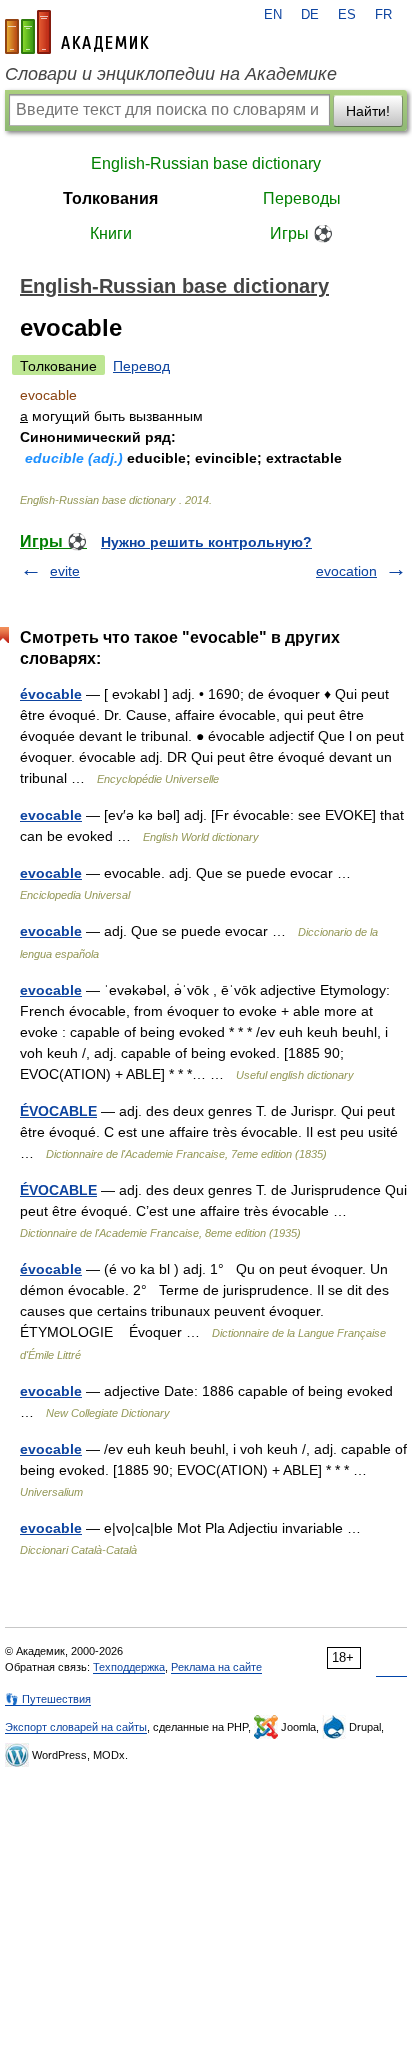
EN (273, 15)
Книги (111, 233)
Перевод (141, 366)
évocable (51, 694)
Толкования (110, 198)
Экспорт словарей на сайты (76, 1727)
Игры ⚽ (301, 233)
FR (383, 15)
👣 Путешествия (48, 1699)
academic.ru (77, 32)
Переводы (302, 198)
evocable (51, 815)
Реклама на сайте (216, 1667)
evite (65, 571)
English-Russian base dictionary (206, 163)
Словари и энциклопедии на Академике (171, 74)
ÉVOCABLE (58, 1111)
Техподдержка (129, 1667)
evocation (346, 571)
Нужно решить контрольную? (206, 542)
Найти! (368, 111)
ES (347, 15)
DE (310, 15)
